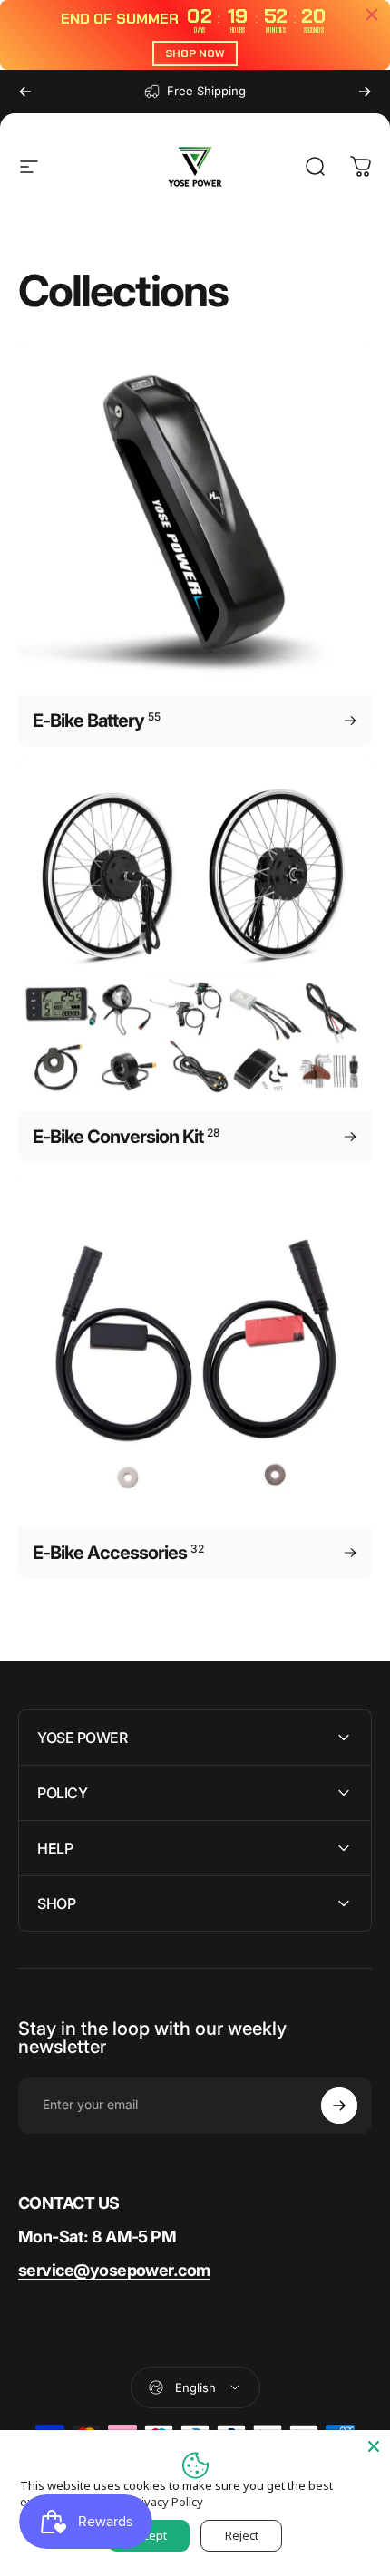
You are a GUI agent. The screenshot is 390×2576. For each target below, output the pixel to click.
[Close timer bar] (372, 15)
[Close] (374, 2446)
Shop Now (195, 53)
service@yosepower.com (114, 2270)
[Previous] (25, 92)
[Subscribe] (339, 2106)
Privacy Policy (166, 2502)
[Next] (365, 92)
